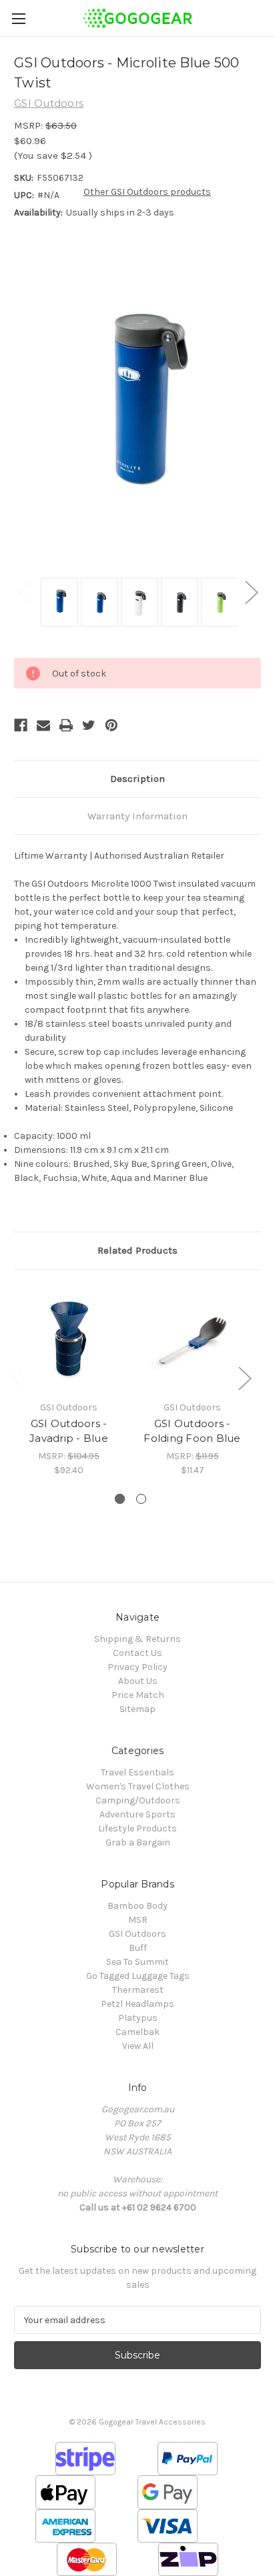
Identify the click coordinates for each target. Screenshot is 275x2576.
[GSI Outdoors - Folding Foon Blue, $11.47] (192, 1338)
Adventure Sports (137, 1814)
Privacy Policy (137, 1667)
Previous (24, 592)
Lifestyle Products (137, 1828)
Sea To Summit (137, 1962)
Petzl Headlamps (137, 2004)
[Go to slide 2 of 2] (141, 1499)
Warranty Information (137, 816)
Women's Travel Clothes (138, 1786)
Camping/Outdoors (138, 1800)
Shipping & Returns (137, 1639)
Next (251, 592)
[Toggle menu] (18, 18)
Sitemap (137, 1709)
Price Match (138, 1695)
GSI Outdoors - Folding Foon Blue (192, 1431)
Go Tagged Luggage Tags (138, 1976)
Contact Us (137, 1653)
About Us (138, 1681)
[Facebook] (21, 725)
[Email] (43, 725)
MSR (138, 1920)
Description (137, 779)
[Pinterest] (111, 725)
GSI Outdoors (137, 1934)
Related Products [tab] (137, 1250)
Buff (138, 1948)
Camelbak (137, 2032)
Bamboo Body (137, 1906)
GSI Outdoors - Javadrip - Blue (69, 1431)
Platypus (138, 2018)
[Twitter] (89, 725)
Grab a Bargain (138, 1842)
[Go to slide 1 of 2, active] (120, 1499)
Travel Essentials (137, 1772)
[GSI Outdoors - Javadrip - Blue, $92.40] (69, 1338)
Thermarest (138, 1990)
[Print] (66, 725)
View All (138, 2046)
